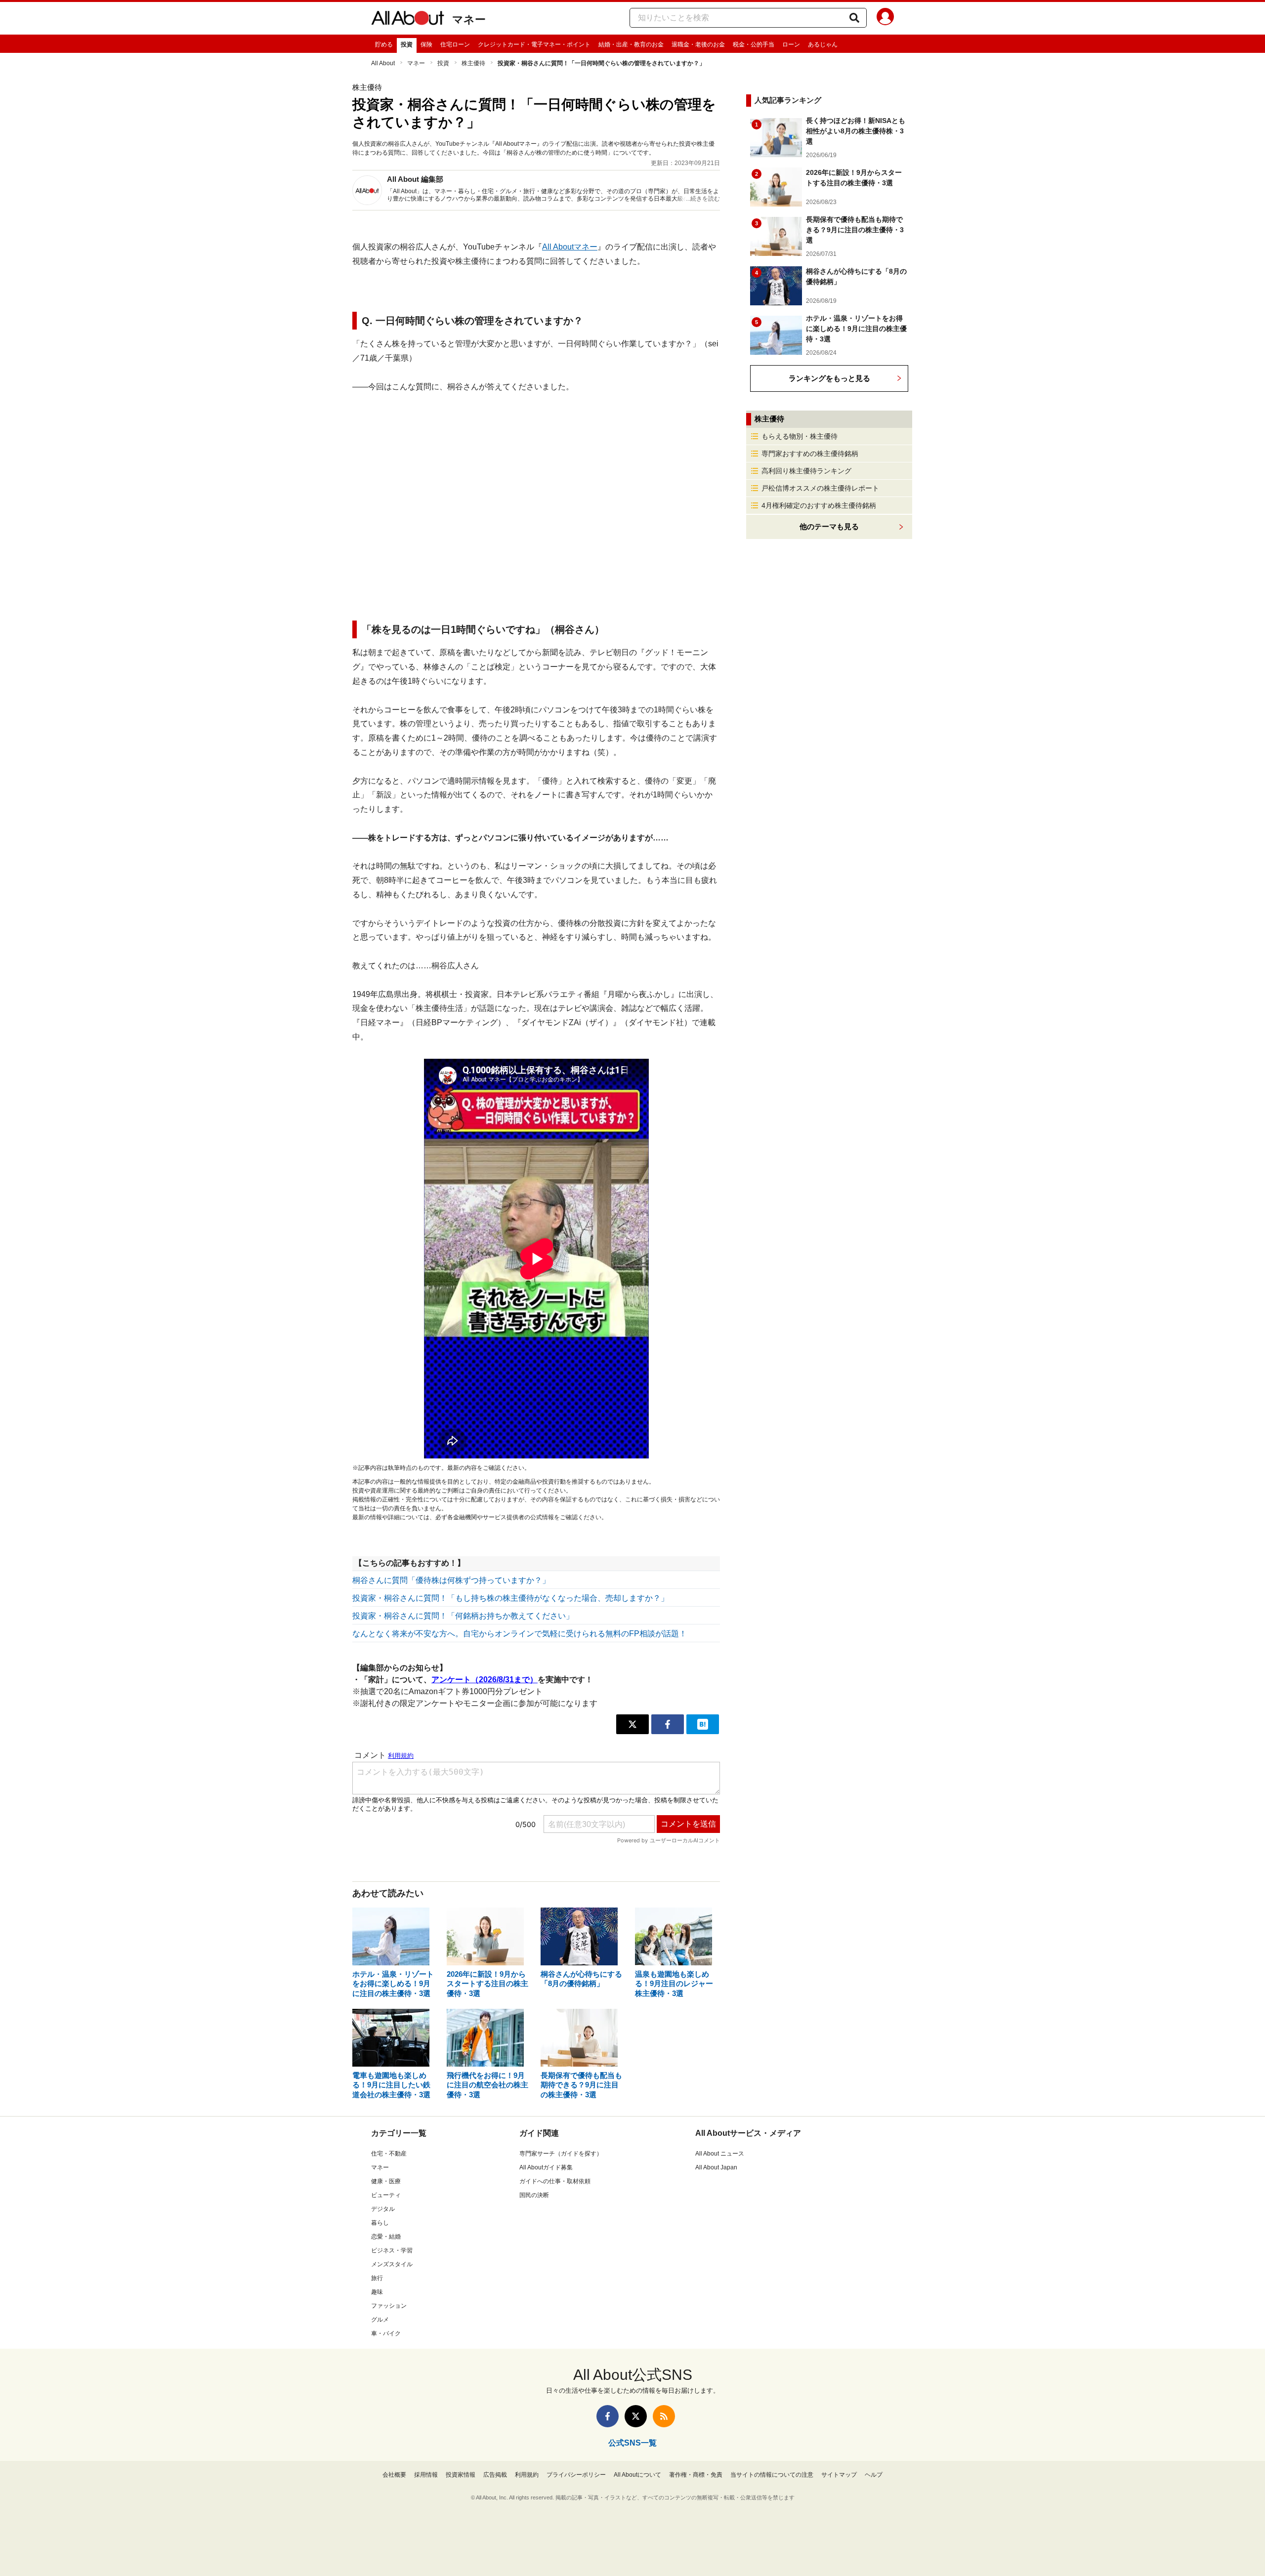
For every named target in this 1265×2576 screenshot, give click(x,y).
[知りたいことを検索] (854, 18)
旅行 (377, 2278)
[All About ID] (885, 18)
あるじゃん (823, 44)
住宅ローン (455, 44)
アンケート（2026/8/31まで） (485, 1680)
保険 (426, 44)
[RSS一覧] (664, 2416)
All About (383, 63)
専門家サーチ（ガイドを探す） (561, 2154)
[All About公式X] (636, 2416)
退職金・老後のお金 (698, 44)
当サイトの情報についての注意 (772, 2475)
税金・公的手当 (754, 44)
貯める (384, 44)
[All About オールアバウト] (408, 20)
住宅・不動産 (389, 2154)
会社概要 (394, 2475)
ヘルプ (874, 2475)
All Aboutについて (637, 2475)
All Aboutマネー (570, 247)
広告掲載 (495, 2475)
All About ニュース (720, 2154)
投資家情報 (461, 2475)
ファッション (389, 2306)
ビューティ (386, 2195)
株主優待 (473, 63)
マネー (469, 20)
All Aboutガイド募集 (546, 2167)
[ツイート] (632, 1724)
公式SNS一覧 (632, 2443)
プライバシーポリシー (576, 2475)
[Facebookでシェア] (668, 1724)
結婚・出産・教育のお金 (631, 44)
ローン (791, 44)
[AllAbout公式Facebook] (608, 2416)
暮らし (380, 2223)
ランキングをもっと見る (829, 378)
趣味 (377, 2292)
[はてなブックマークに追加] (703, 1724)
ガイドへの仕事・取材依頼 (555, 2181)
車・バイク (386, 2333)
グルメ (380, 2320)
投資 (407, 44)
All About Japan (716, 2167)
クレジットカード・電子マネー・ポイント (534, 44)
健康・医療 (386, 2181)
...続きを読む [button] (703, 199)
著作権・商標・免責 (696, 2475)
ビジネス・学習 (392, 2250)
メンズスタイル (392, 2264)
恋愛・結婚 (386, 2237)
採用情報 (426, 2475)
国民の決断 (534, 2195)
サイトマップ (839, 2475)
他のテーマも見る (829, 526)
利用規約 (527, 2475)
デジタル (383, 2209)
